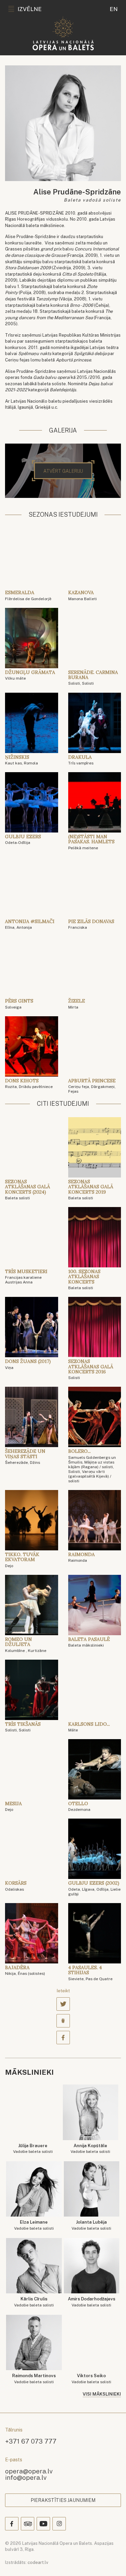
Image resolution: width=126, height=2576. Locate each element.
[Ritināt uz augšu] (111, 2561)
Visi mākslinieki (102, 2394)
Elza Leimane (34, 2225)
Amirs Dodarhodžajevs (92, 2302)
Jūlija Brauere (33, 2149)
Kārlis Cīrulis (34, 2302)
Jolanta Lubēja (91, 2225)
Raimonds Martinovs (34, 2379)
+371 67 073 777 (31, 2441)
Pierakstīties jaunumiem (63, 2500)
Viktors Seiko (91, 2379)
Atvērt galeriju (63, 471)
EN (114, 9)
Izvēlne (30, 9)
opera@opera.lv (29, 2471)
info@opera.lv (26, 2477)
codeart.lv (38, 2562)
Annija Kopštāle (90, 2149)
